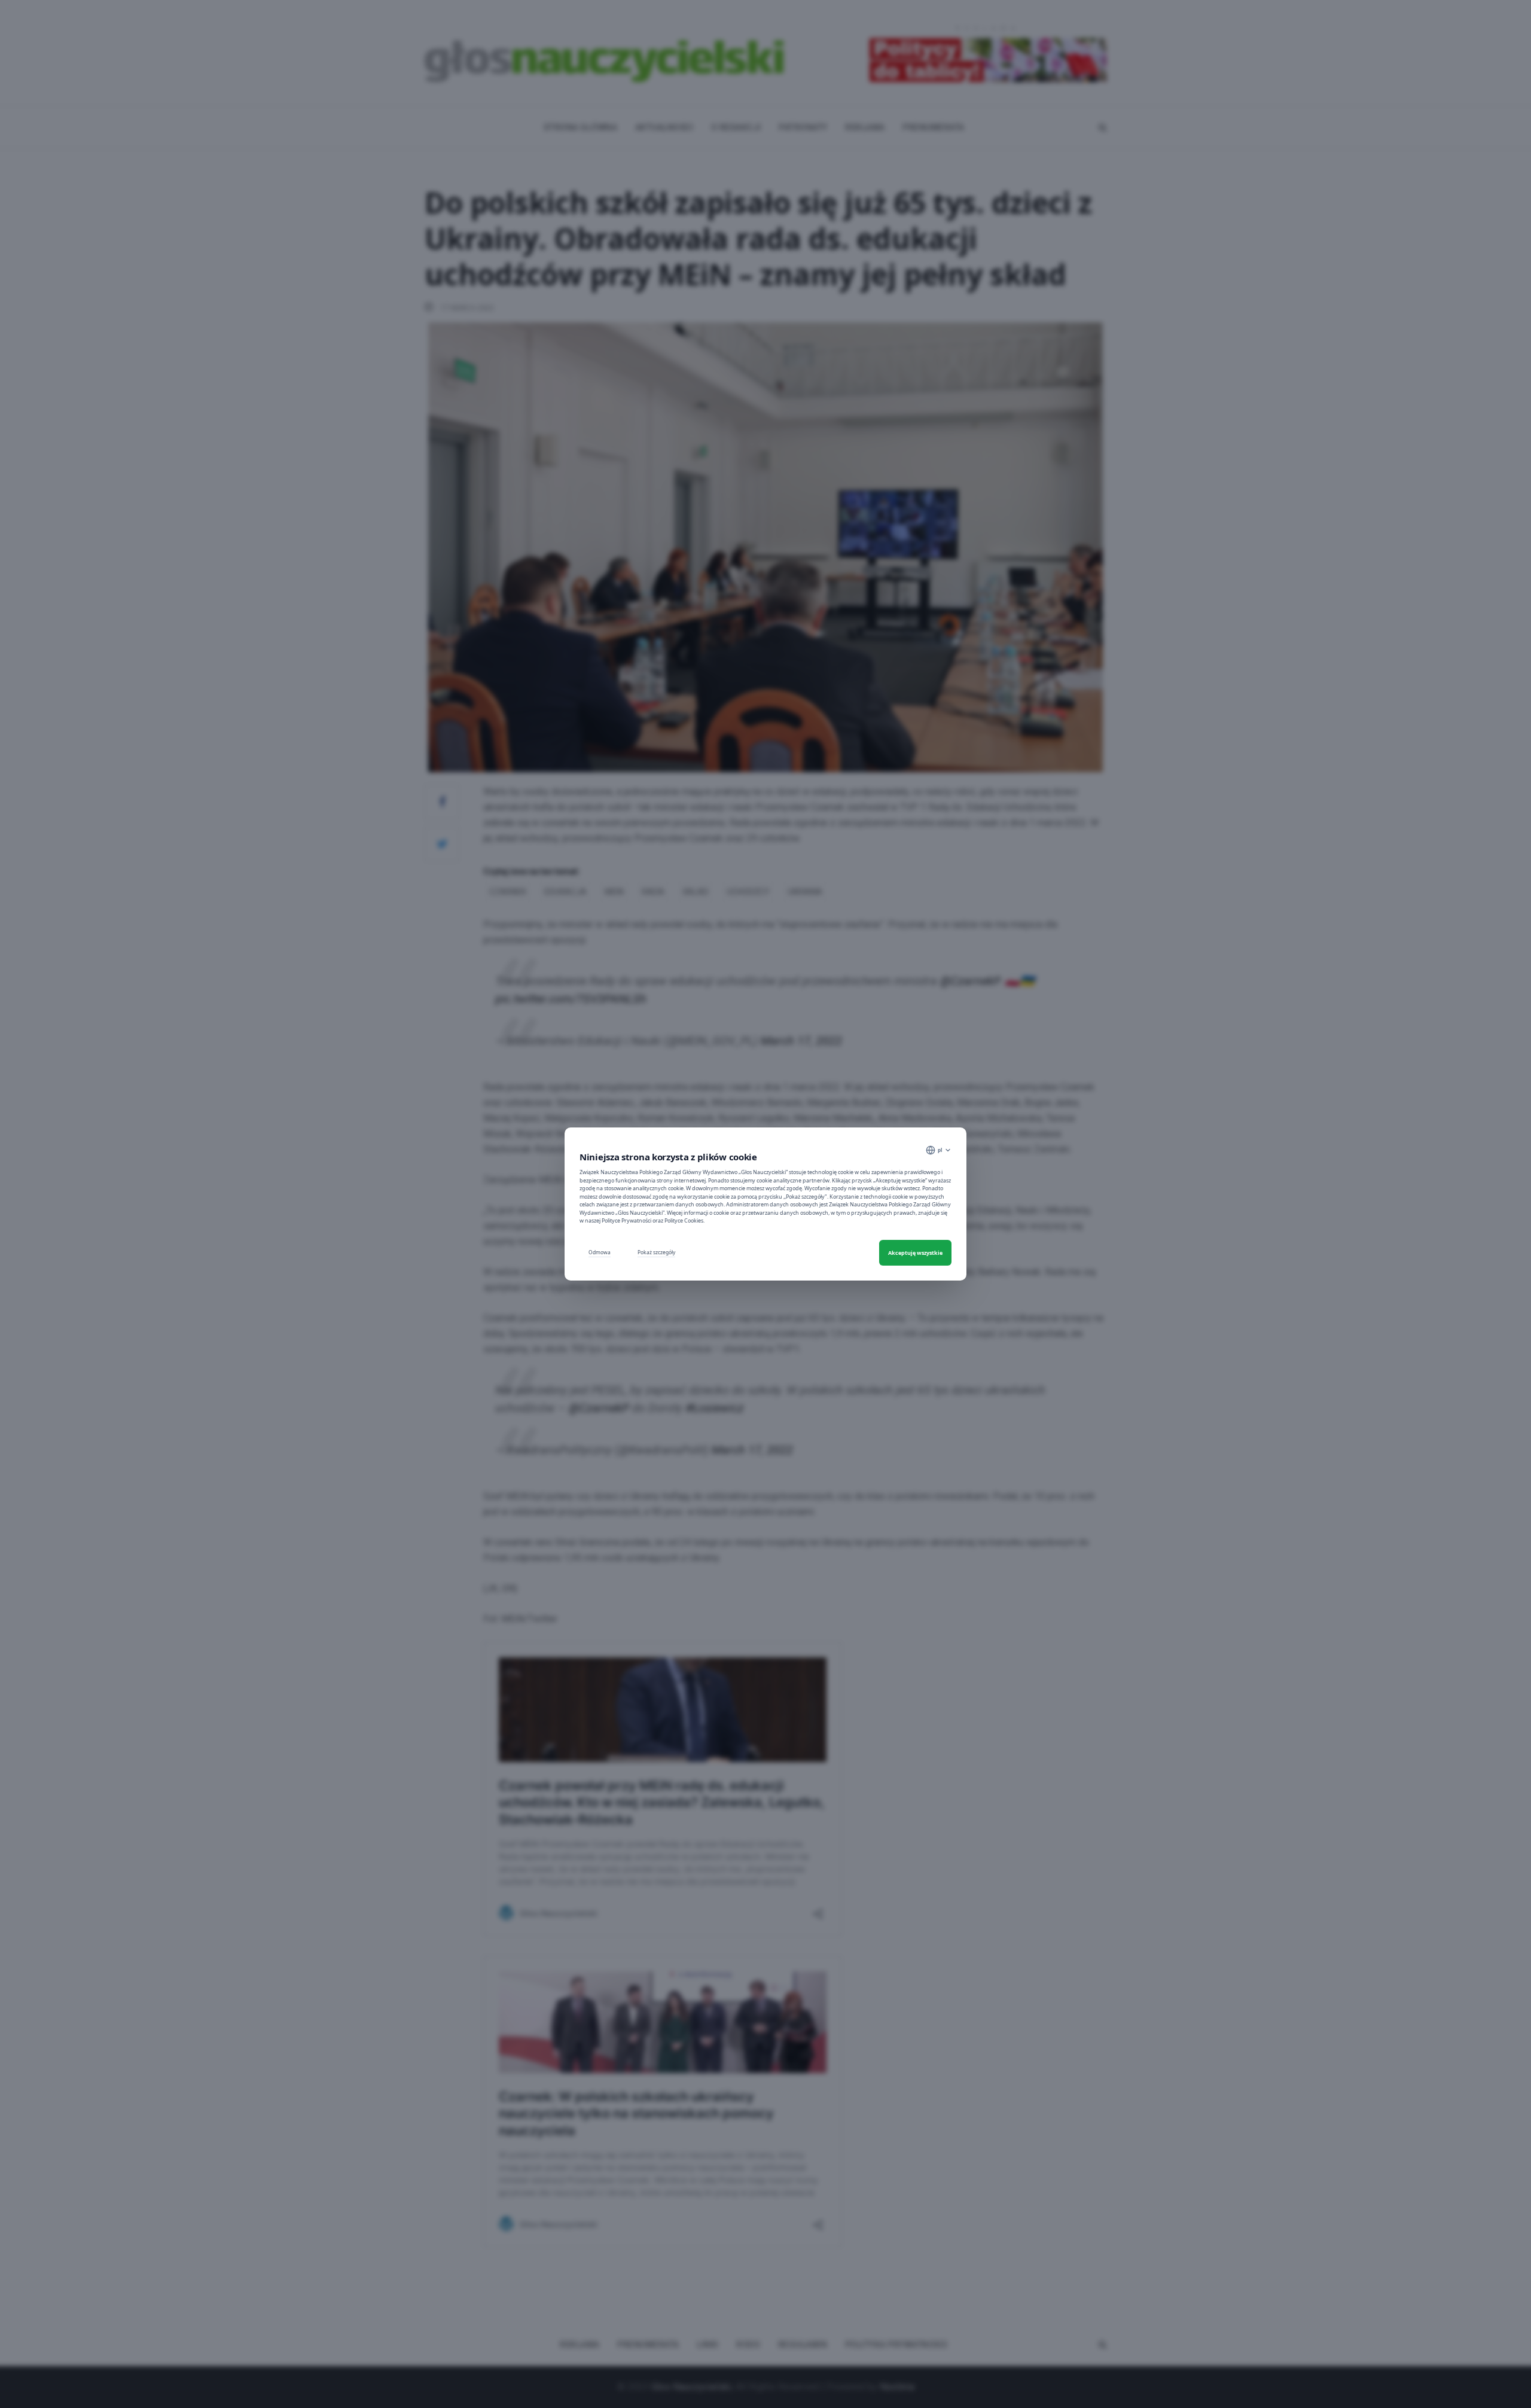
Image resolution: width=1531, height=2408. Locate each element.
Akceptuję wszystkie (915, 1253)
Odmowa (600, 1252)
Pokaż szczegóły (656, 1252)
